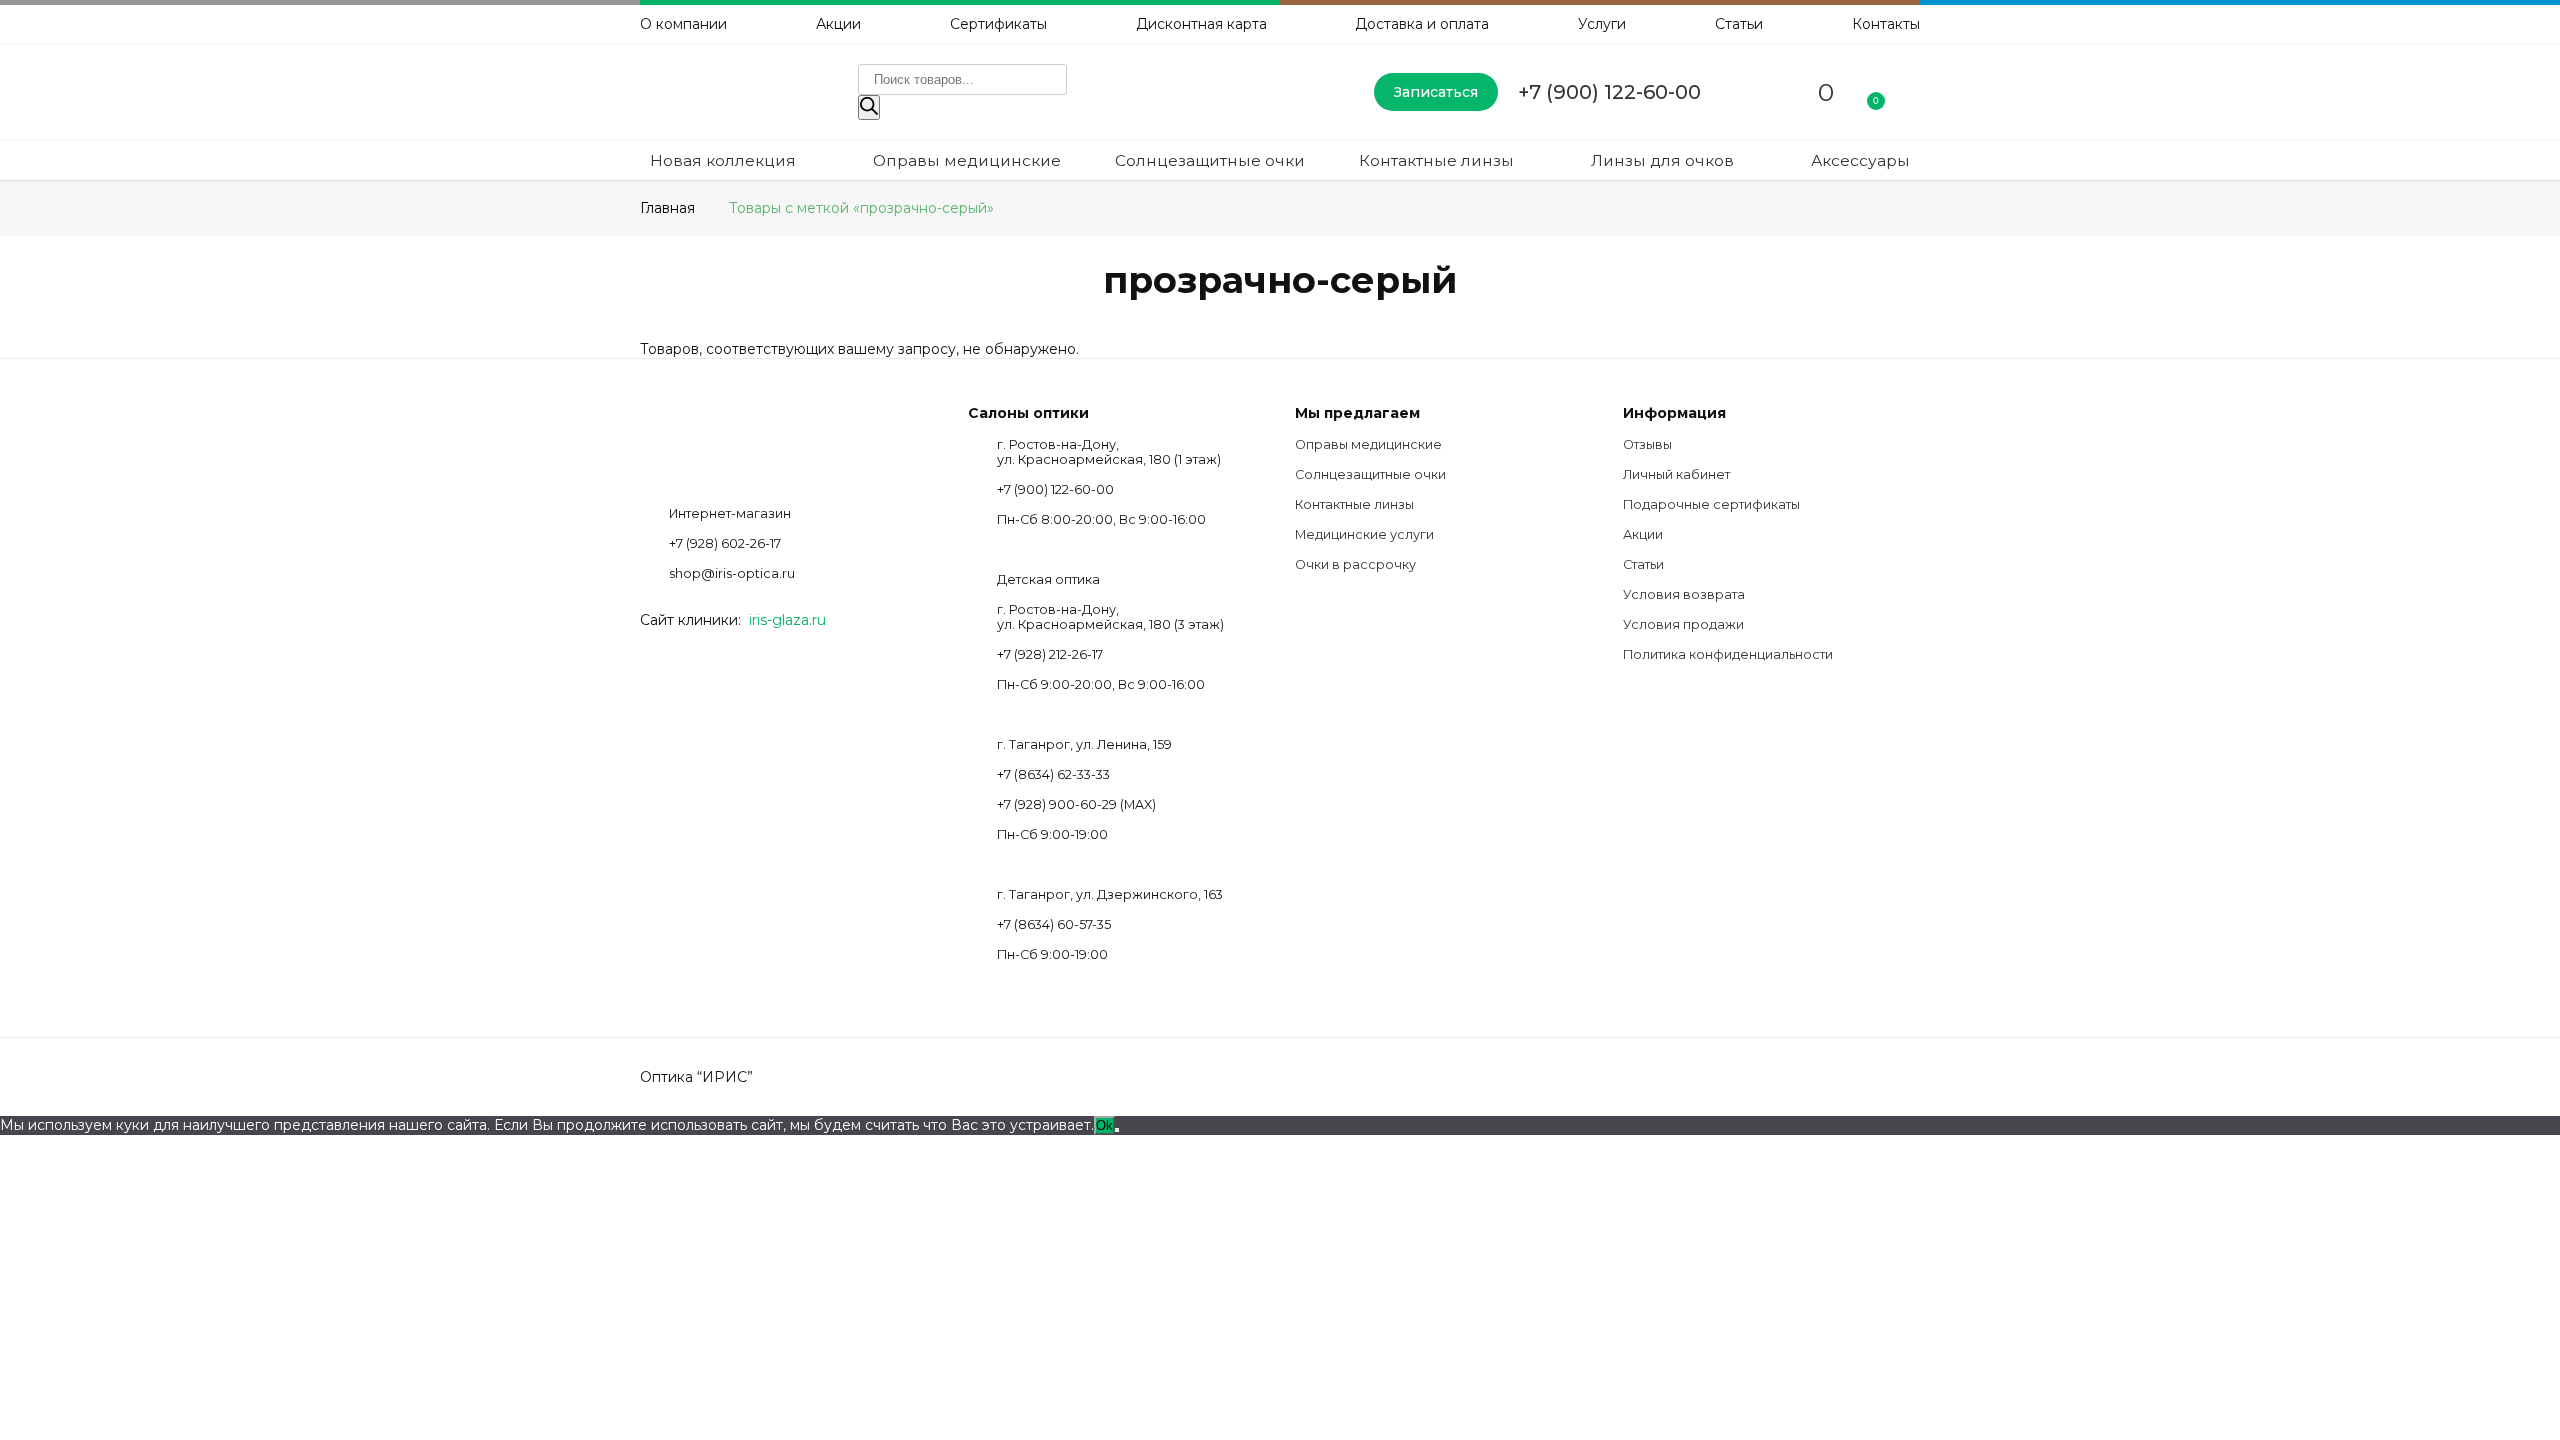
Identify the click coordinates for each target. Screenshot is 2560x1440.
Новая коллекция (723, 160)
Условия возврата (1684, 594)
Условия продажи (1683, 624)
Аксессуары (1860, 160)
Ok (1104, 1125)
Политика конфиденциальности (1728, 654)
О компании (683, 24)
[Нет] (1117, 1130)
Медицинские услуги (1364, 534)
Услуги (1602, 24)
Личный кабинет (1676, 474)
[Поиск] (869, 107)
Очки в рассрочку (1355, 564)
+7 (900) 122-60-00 (1609, 92)
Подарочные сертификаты (1711, 504)
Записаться (1436, 92)
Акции (838, 24)
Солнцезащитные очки (1210, 160)
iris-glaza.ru (787, 620)
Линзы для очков (1662, 160)
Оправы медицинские (967, 160)
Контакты (1886, 24)
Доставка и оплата (1422, 24)
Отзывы (1647, 444)
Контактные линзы (1436, 160)
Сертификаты (998, 24)
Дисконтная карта (1201, 24)
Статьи (1739, 24)
